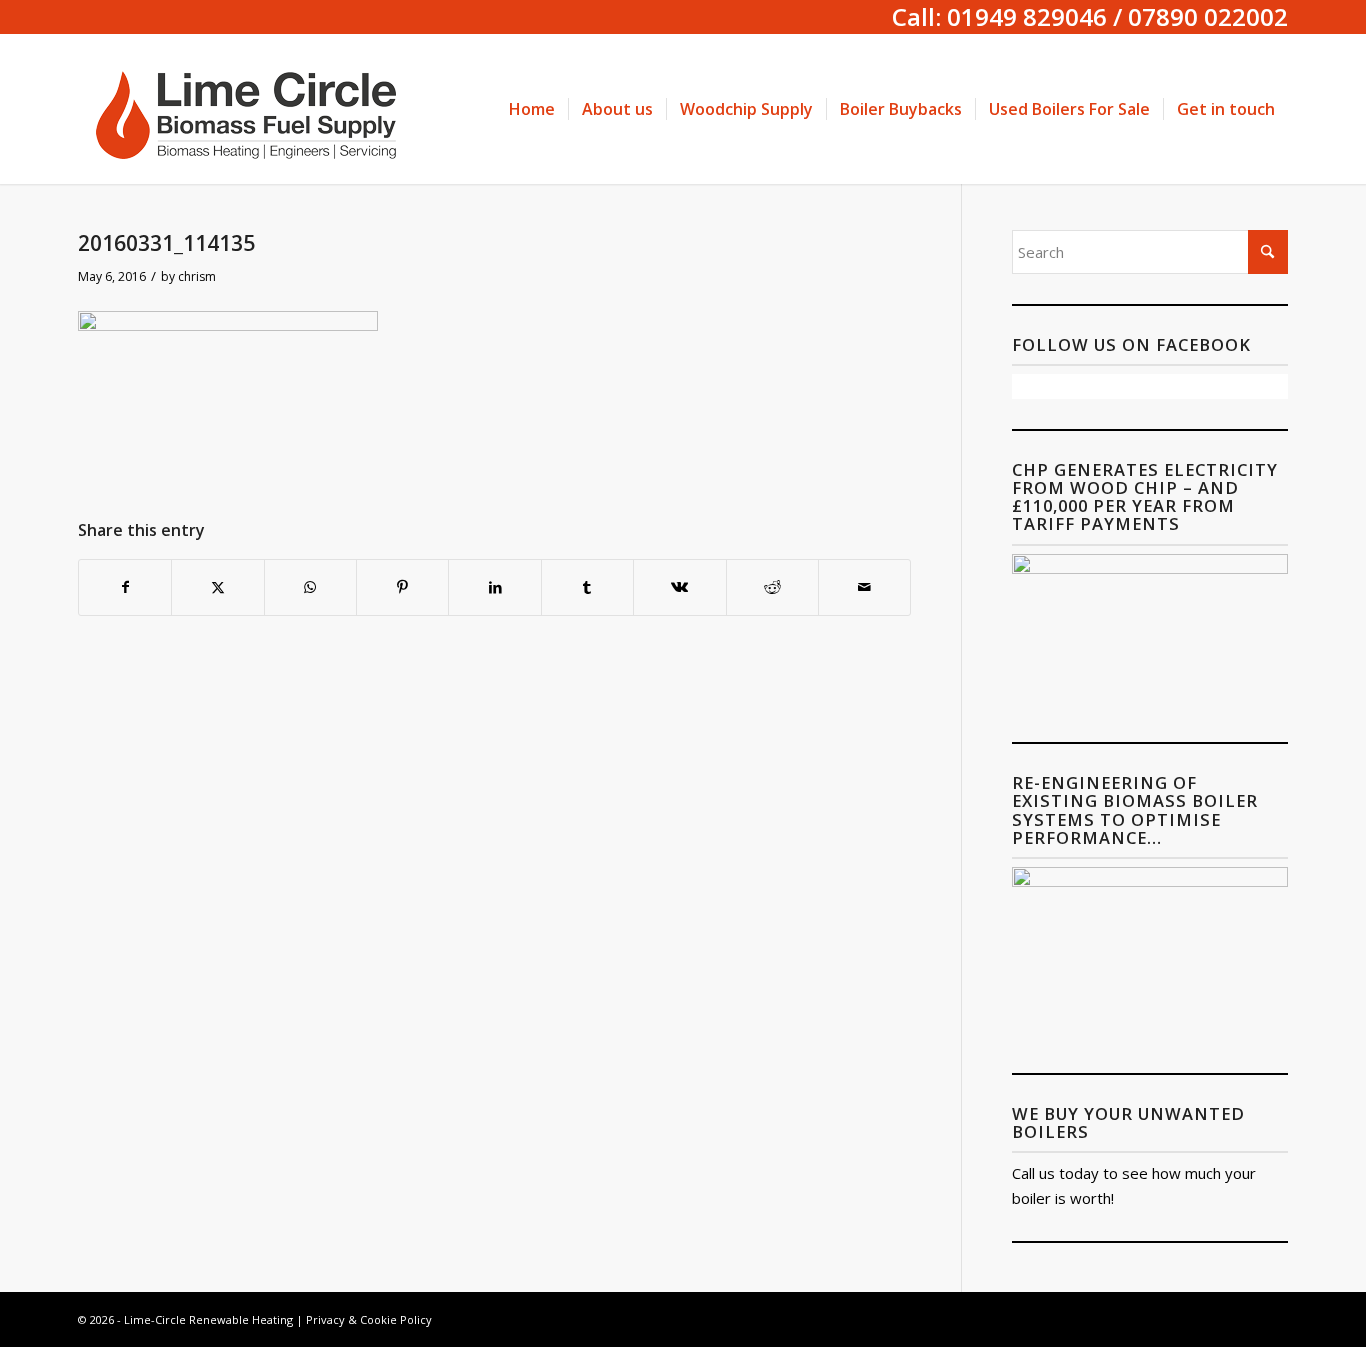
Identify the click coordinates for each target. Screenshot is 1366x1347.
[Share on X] (217, 587)
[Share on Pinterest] (402, 587)
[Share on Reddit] (772, 587)
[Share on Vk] (679, 587)
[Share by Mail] (864, 587)
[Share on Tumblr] (587, 587)
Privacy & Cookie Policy (369, 1319)
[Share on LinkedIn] (494, 587)
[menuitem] (532, 109)
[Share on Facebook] (125, 587)
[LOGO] (253, 109)
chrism (197, 276)
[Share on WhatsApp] (310, 587)
